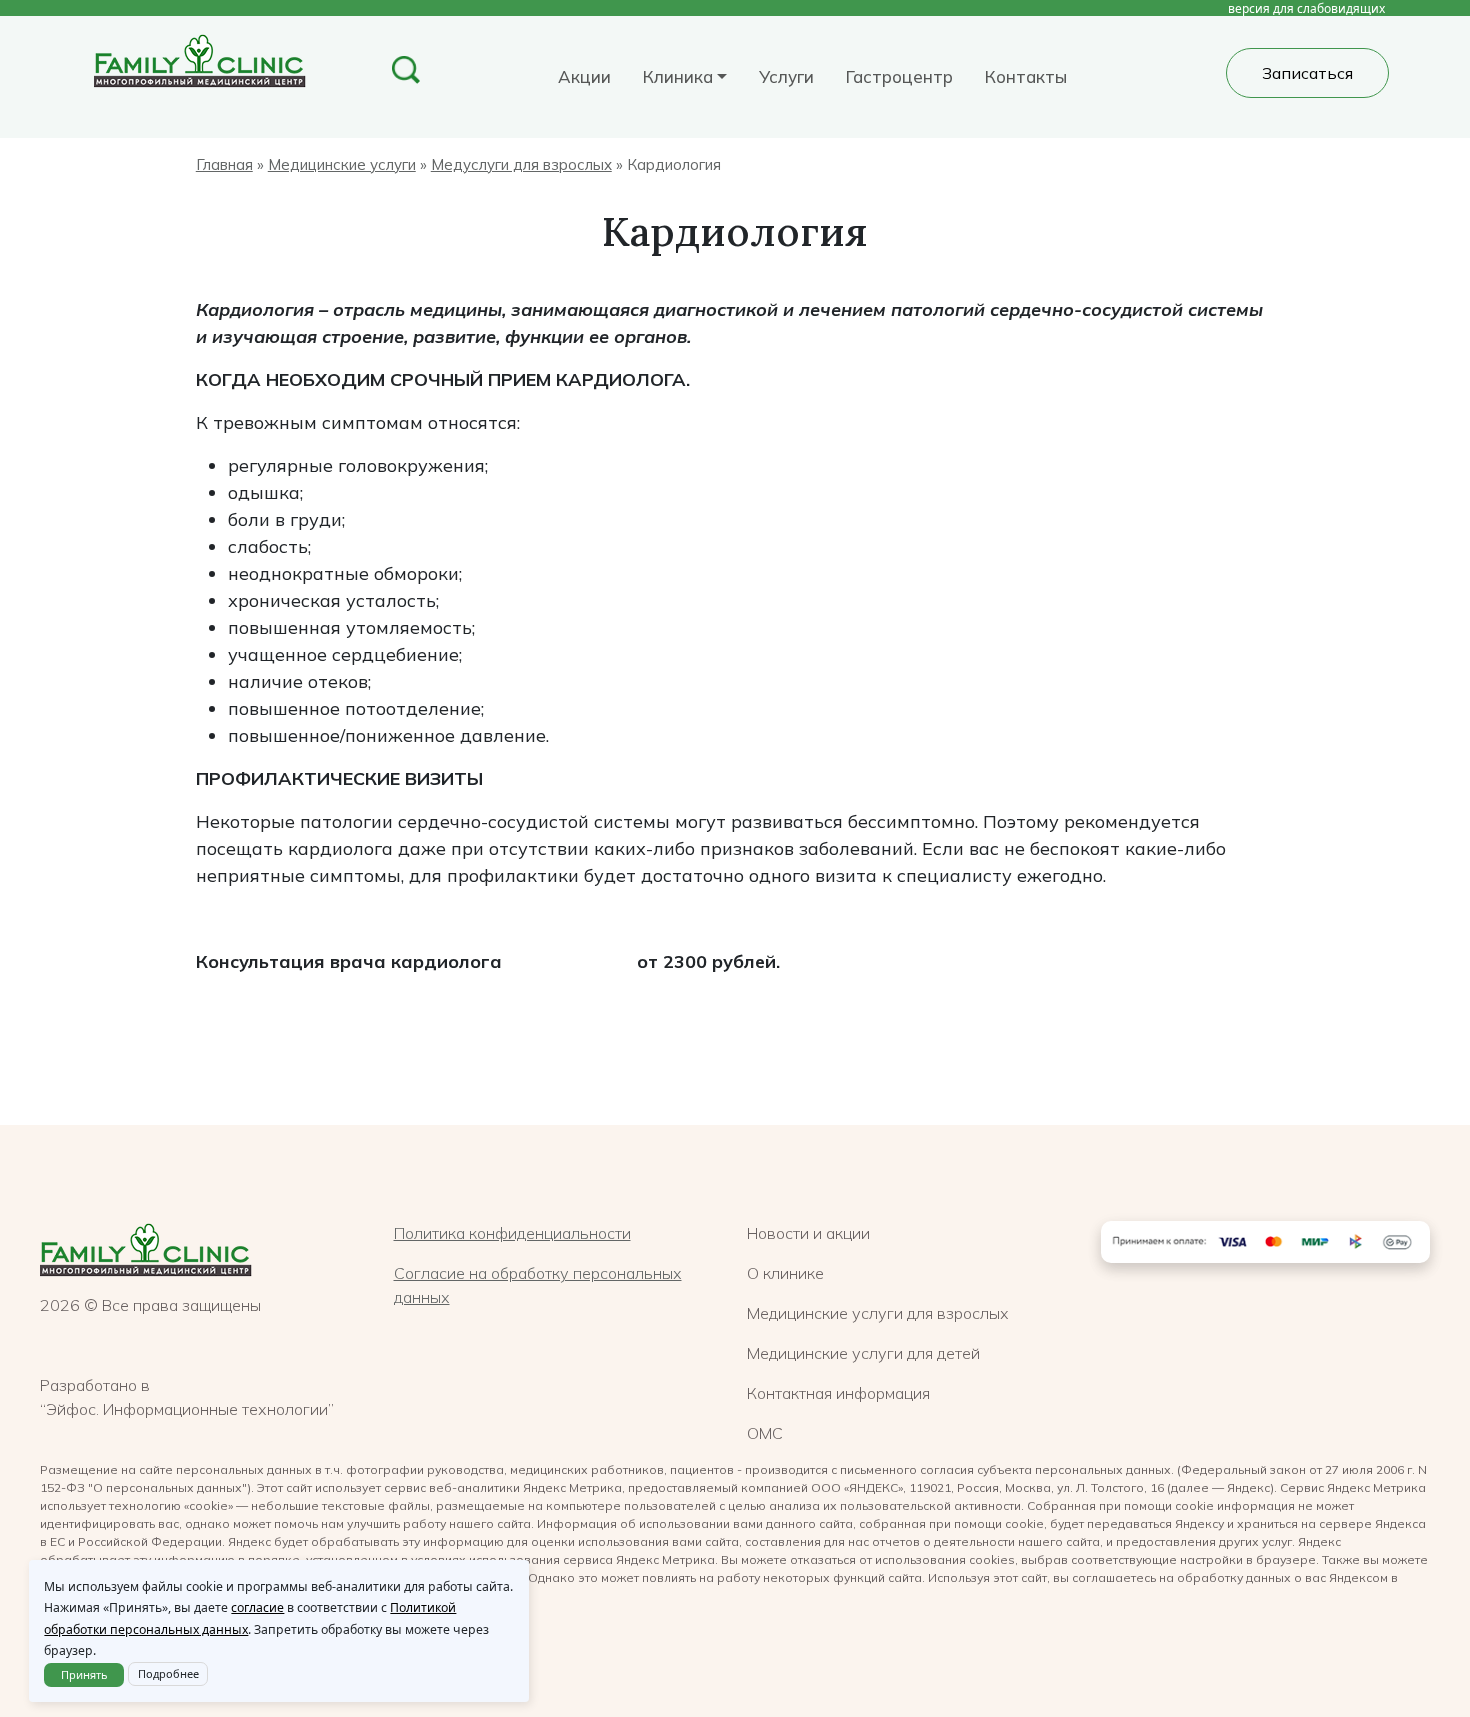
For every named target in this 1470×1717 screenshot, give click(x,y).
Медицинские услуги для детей (863, 1353)
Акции (584, 76)
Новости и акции (808, 1233)
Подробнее (168, 1673)
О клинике (785, 1273)
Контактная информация (838, 1393)
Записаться (1307, 73)
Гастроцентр (899, 76)
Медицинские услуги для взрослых (878, 1313)
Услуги (786, 76)
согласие (257, 1607)
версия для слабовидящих (1306, 8)
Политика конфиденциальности (512, 1233)
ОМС (765, 1433)
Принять (84, 1674)
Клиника (678, 76)
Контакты (1026, 76)
